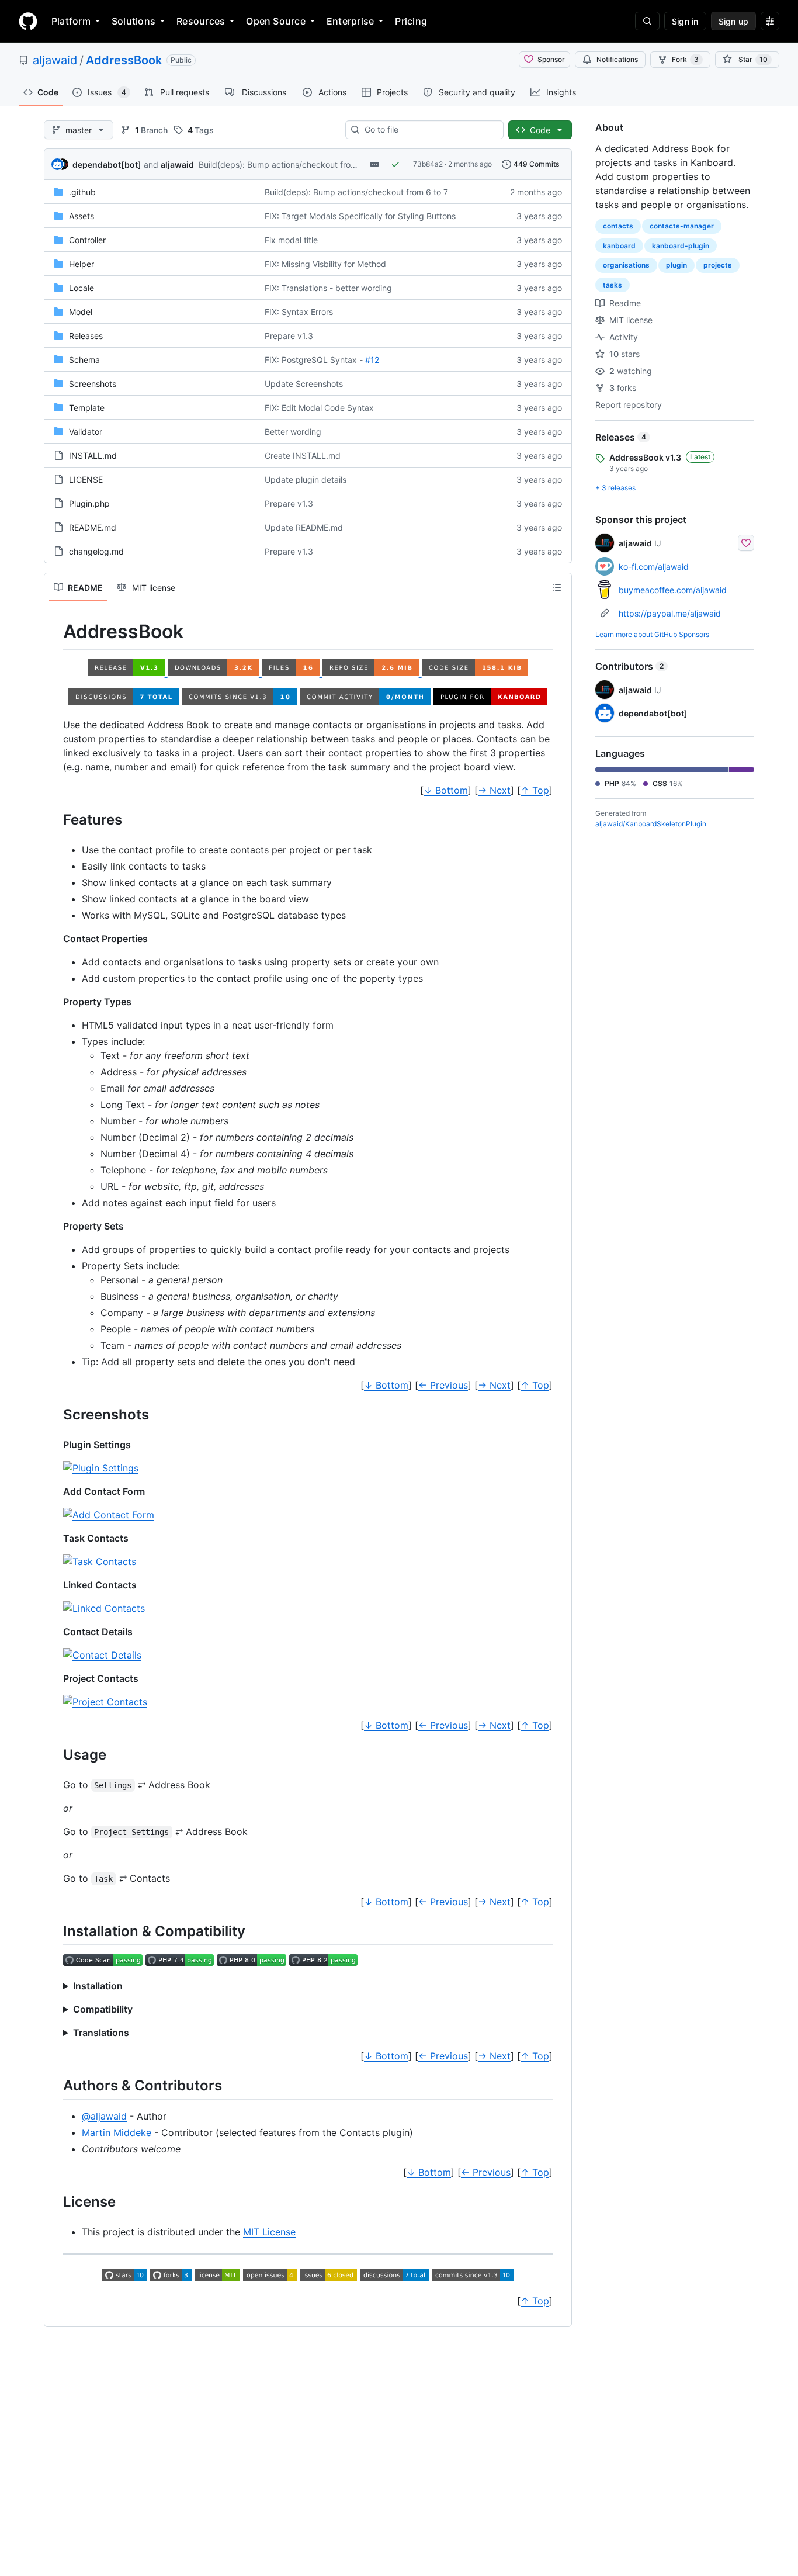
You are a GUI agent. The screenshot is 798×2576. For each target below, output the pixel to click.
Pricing (411, 21)
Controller (87, 240)
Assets (81, 216)
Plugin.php (89, 503)
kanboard (619, 246)
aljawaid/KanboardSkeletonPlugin (651, 824)
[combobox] (429, 130)
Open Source (276, 21)
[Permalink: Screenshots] (55, 1414)
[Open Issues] (271, 2277)
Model (81, 312)
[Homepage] (28, 21)
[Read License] (219, 2277)
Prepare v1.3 (289, 336)
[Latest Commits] (473, 2277)
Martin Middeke (117, 2132)
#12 (372, 360)
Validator (86, 432)
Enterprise (350, 21)
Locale (81, 288)
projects (718, 265)
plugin (676, 265)
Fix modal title (291, 240)
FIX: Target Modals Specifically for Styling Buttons (360, 216)
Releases (86, 336)
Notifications (617, 59)
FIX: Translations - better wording (328, 288)
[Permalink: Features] (55, 819)
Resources (201, 21)
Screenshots (93, 384)
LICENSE (86, 479)
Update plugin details (306, 479)
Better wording (293, 432)
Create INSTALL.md (303, 456)
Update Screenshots (304, 384)
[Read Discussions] (396, 2277)
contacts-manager (682, 226)
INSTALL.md (93, 456)
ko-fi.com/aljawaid (654, 567)
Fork (685, 59)
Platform (71, 21)
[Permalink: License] (55, 2201)
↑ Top (535, 790)
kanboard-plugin (681, 246)
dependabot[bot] (107, 165)
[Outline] (557, 587)
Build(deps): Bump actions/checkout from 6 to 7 (290, 165)
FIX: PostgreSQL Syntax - (314, 360)
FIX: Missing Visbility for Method (325, 264)
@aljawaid (104, 2116)
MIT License (269, 2232)
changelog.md (96, 551)
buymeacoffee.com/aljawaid (673, 590)
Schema (84, 360)
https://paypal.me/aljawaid (670, 613)
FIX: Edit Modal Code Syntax (319, 408)
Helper (81, 264)
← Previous (443, 1385)
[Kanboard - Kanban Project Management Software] (491, 701)
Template (87, 408)
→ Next (494, 790)
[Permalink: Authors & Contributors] (55, 2086)
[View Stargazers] (126, 2277)
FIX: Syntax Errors (299, 312)
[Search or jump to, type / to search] (647, 21)
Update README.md (304, 527)
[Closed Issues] (330, 2277)
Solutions (133, 21)
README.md (93, 527)
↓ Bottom (446, 790)
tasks (613, 285)
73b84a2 (428, 164)
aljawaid (55, 60)
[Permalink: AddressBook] (55, 632)
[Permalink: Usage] (55, 1754)
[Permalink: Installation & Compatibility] (55, 1931)
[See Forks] (172, 2277)
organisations (626, 265)
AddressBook (124, 60)
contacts (618, 226)
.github (82, 192)
